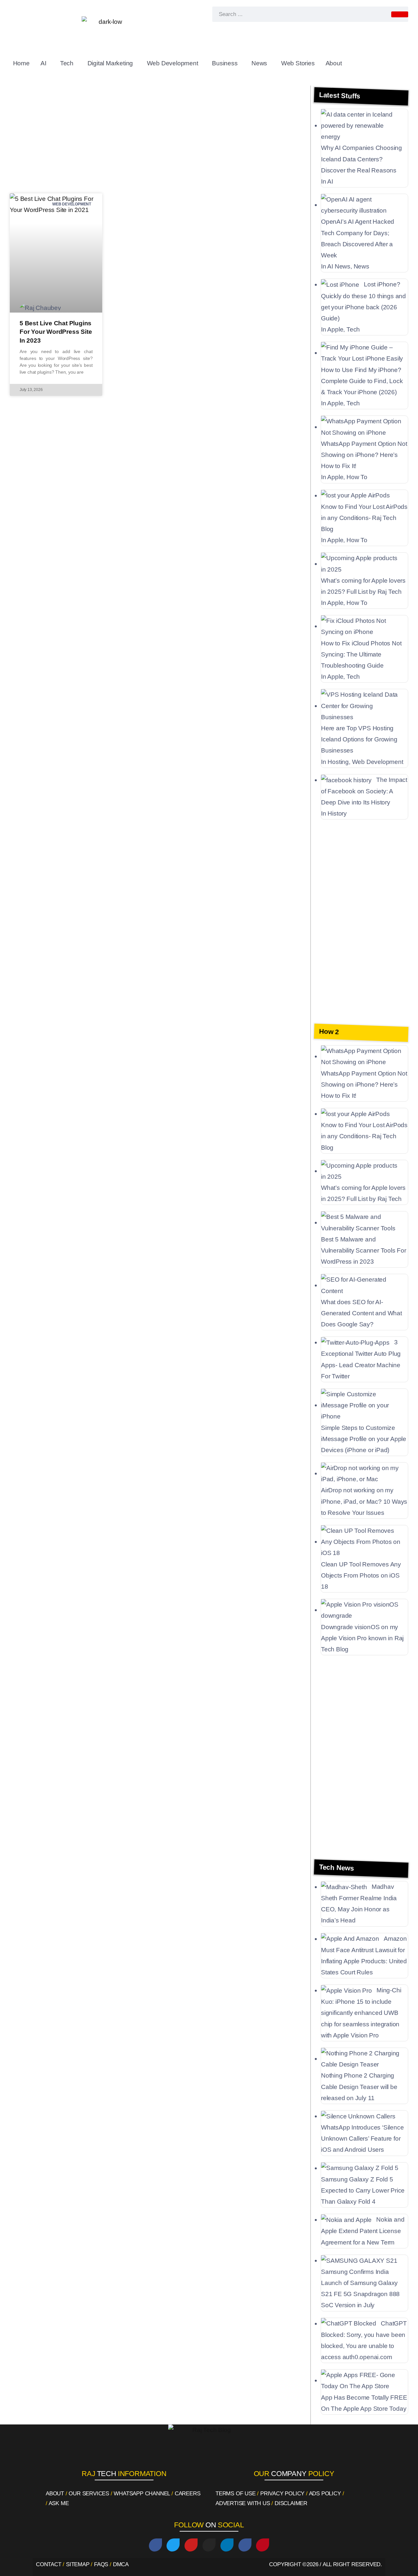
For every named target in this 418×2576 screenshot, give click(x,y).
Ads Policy (325, 2494)
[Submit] (400, 14)
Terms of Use (236, 2494)
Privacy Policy (282, 2494)
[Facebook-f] (245, 2545)
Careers (188, 2494)
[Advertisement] (158, 138)
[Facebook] (155, 2545)
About (55, 2494)
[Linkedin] (227, 2545)
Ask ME (59, 2503)
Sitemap (78, 2564)
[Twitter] (173, 2545)
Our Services (89, 2494)
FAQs (101, 2564)
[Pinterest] (263, 2545)
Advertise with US (243, 2503)
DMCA (121, 2564)
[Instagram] (209, 2545)
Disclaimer (291, 2503)
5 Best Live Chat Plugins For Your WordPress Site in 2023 (56, 332)
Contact (49, 2564)
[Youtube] (191, 2545)
